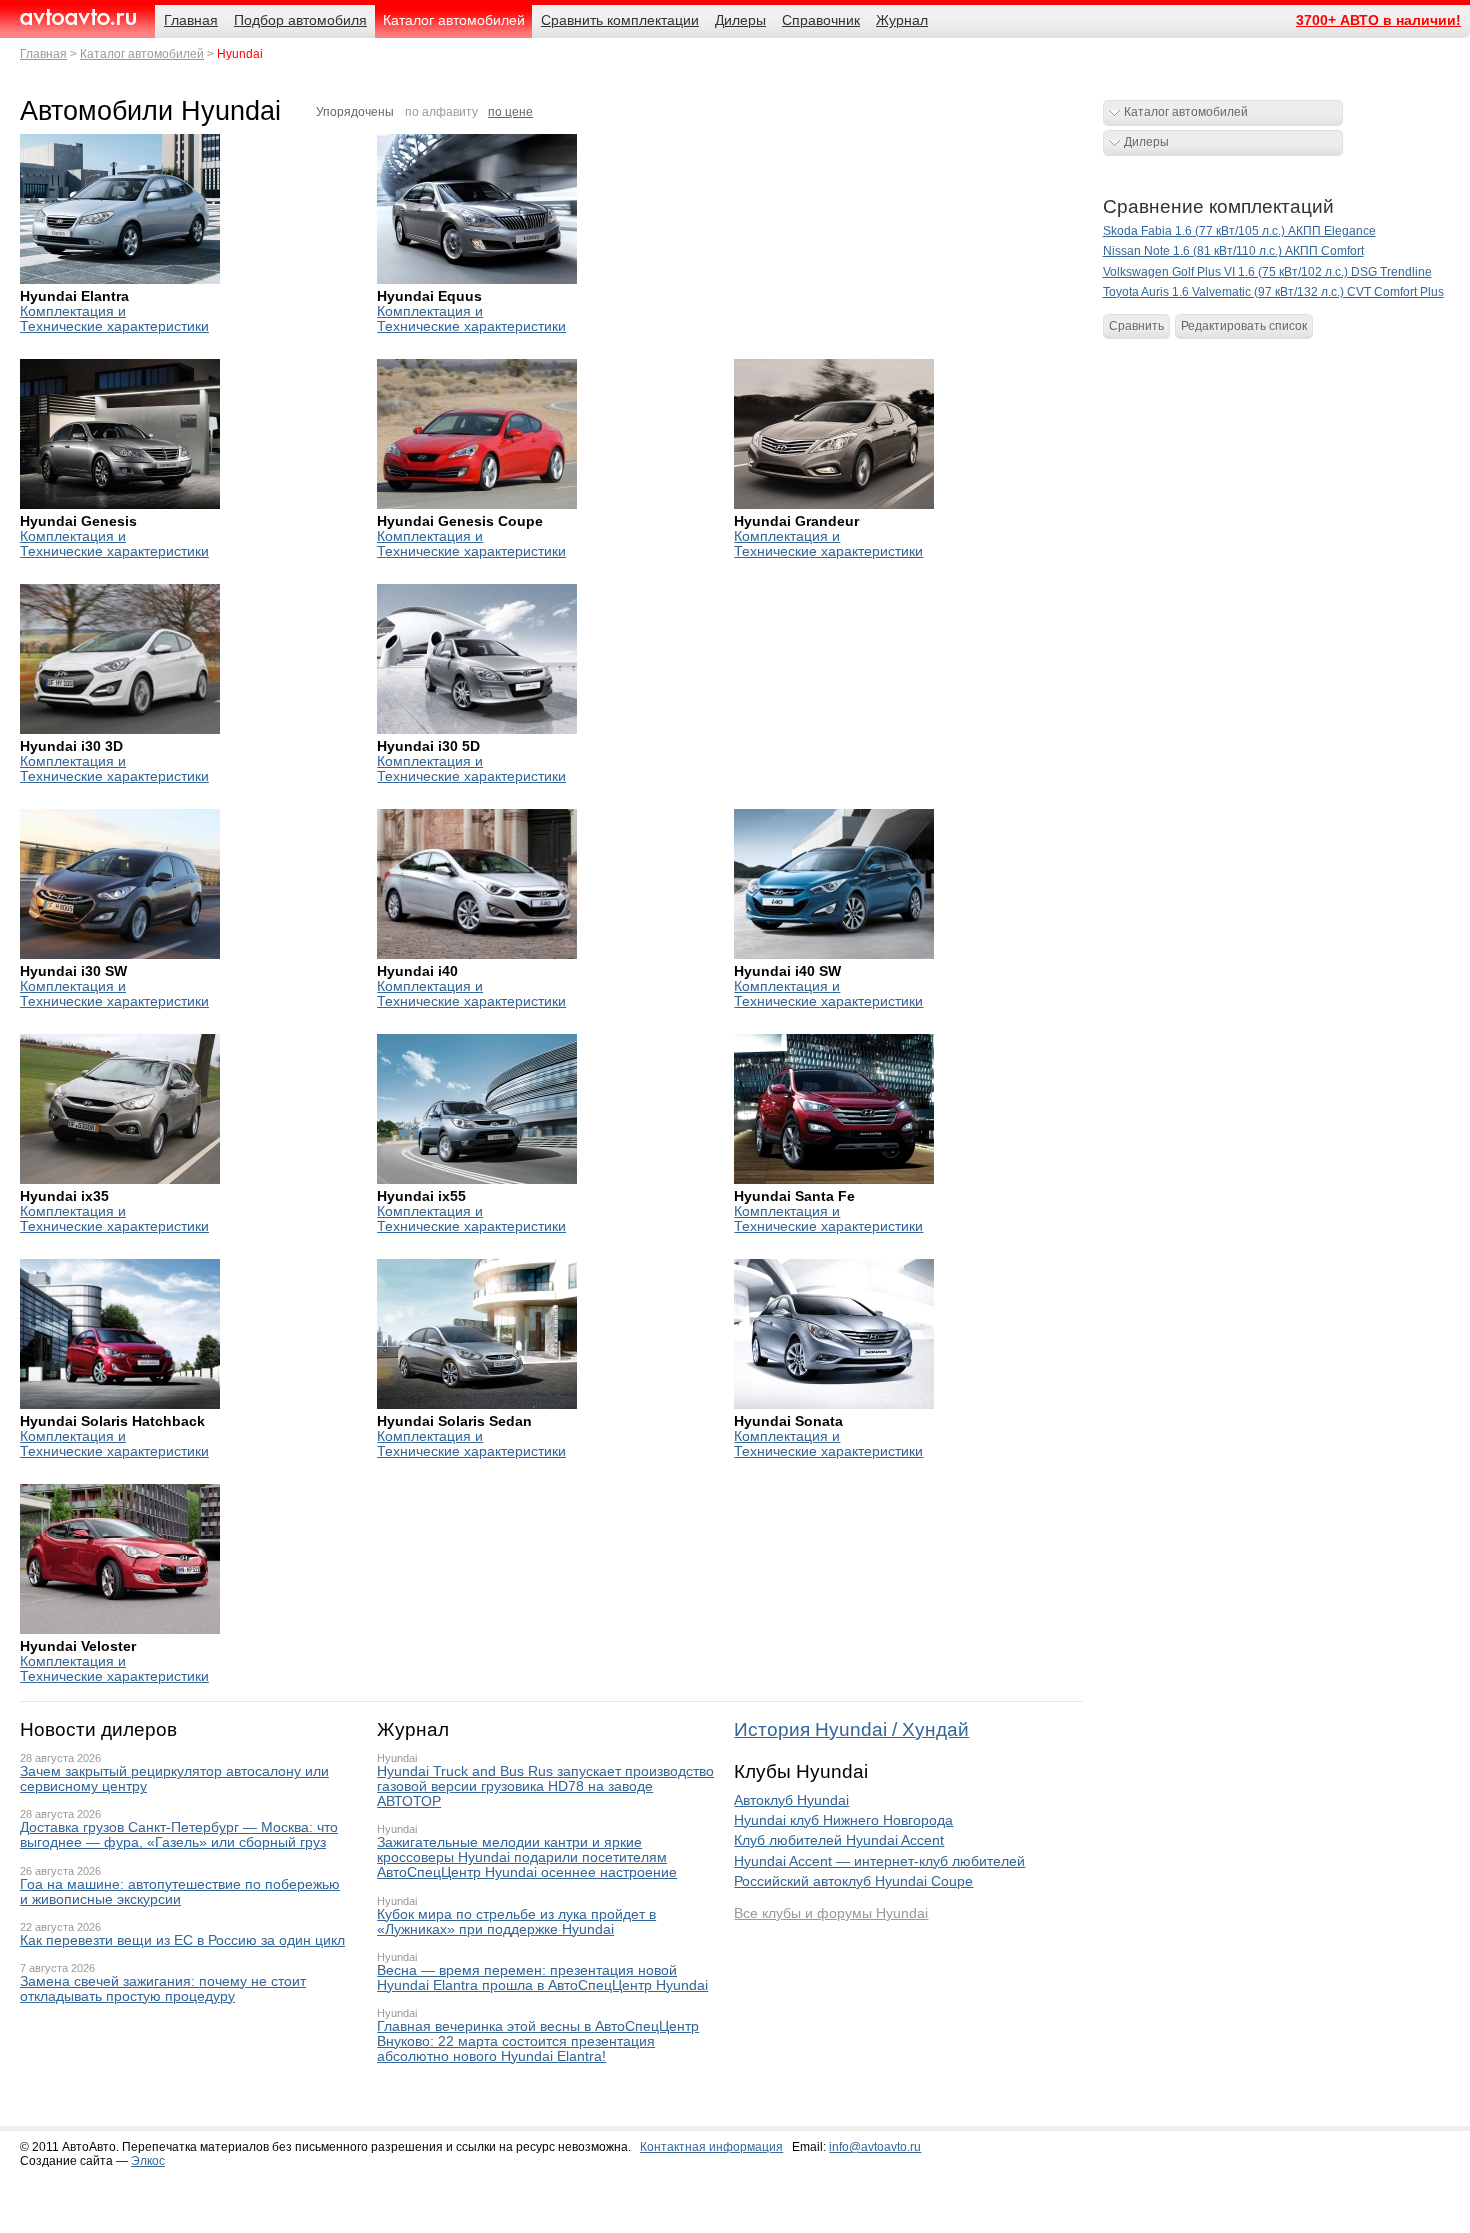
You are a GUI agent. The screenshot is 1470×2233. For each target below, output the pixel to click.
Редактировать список (1244, 326)
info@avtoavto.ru (875, 2147)
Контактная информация (711, 2147)
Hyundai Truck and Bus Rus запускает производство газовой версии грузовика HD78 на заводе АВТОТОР (545, 1786)
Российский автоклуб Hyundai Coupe (853, 1881)
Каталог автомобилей (142, 54)
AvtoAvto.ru (77, 17)
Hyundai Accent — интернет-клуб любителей (879, 1861)
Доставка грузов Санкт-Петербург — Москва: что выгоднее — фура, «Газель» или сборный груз (179, 1835)
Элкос (148, 2161)
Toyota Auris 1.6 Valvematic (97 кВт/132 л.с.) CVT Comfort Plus (1273, 292)
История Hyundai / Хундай (851, 1729)
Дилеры (1146, 142)
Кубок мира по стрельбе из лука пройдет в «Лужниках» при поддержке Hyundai (516, 1922)
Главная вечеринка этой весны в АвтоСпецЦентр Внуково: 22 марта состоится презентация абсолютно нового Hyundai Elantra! (538, 2041)
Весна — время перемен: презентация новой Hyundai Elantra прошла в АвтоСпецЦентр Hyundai (542, 1978)
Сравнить (1136, 326)
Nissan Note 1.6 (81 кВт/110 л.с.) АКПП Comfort (1233, 251)
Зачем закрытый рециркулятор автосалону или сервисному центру (174, 1779)
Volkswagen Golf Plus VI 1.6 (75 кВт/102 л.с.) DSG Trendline (1267, 272)
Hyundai (397, 1758)
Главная (43, 54)
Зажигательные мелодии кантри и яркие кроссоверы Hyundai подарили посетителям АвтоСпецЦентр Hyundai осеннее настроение (527, 1857)
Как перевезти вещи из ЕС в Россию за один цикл (182, 1940)
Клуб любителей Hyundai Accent (839, 1840)
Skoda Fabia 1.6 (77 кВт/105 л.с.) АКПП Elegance (1239, 231)
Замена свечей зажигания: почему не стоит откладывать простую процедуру (163, 1989)
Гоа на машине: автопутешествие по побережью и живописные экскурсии (180, 1892)
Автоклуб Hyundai (791, 1800)
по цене (510, 112)
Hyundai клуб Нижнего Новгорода (843, 1820)
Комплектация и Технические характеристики (114, 319)
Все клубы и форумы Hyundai (831, 1913)
